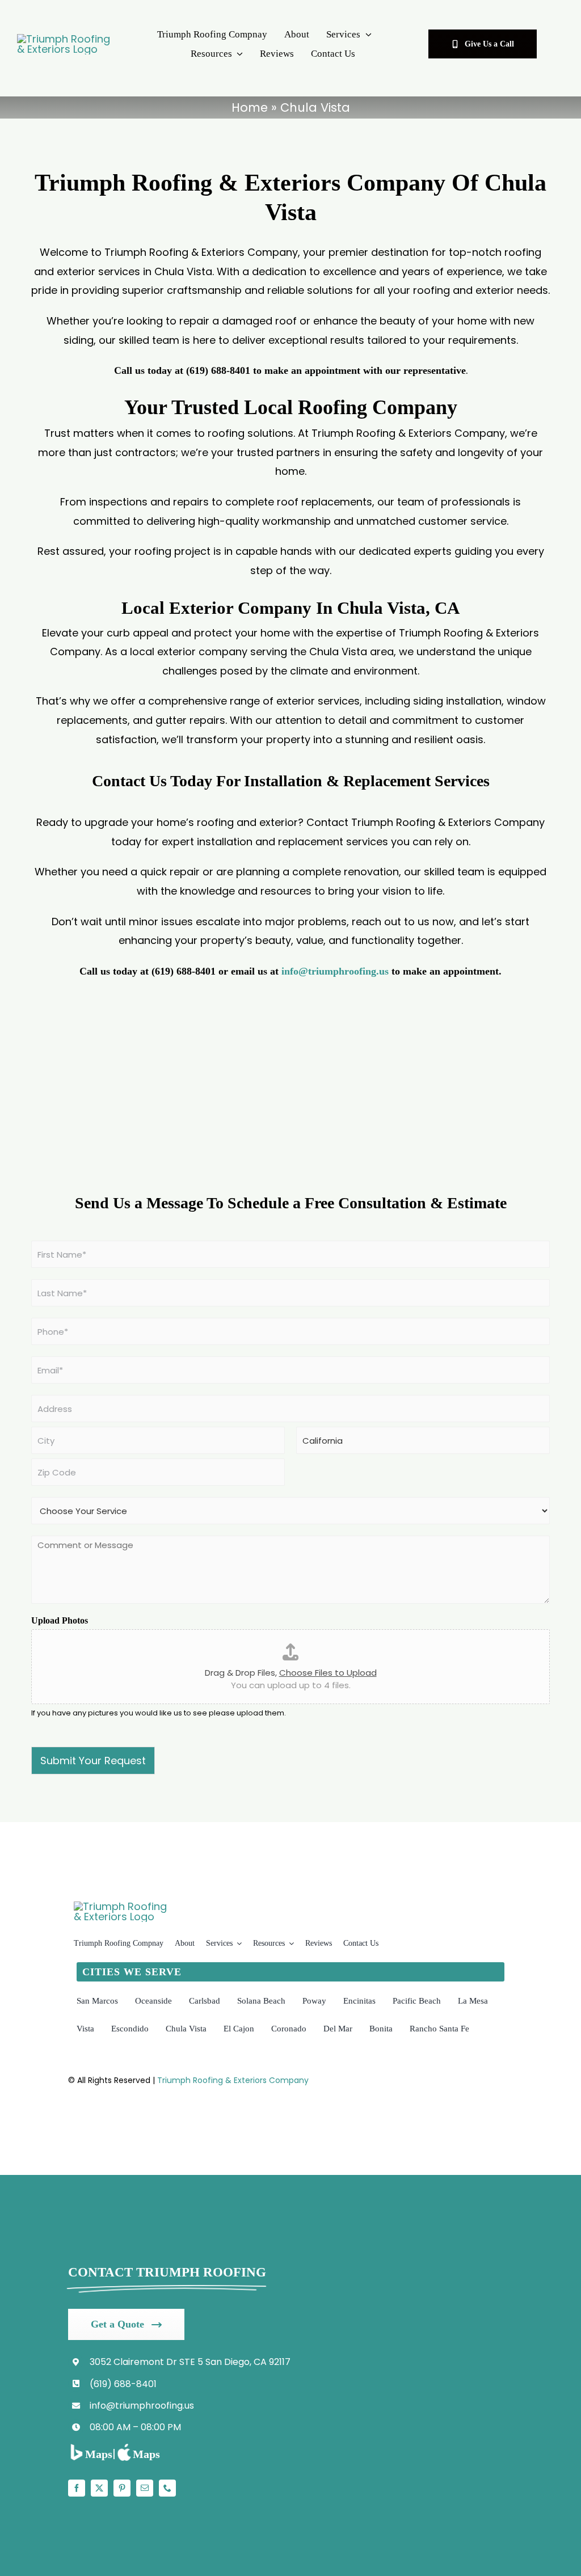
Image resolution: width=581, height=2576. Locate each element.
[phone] (167, 2488)
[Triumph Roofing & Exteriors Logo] (65, 39)
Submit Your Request (93, 1761)
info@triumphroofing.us (335, 971)
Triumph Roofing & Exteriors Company (233, 2080)
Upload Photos (60, 1620)
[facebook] (77, 2488)
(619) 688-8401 (123, 2384)
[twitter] (99, 2488)
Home (250, 107)
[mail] (145, 2488)
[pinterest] (122, 2488)
